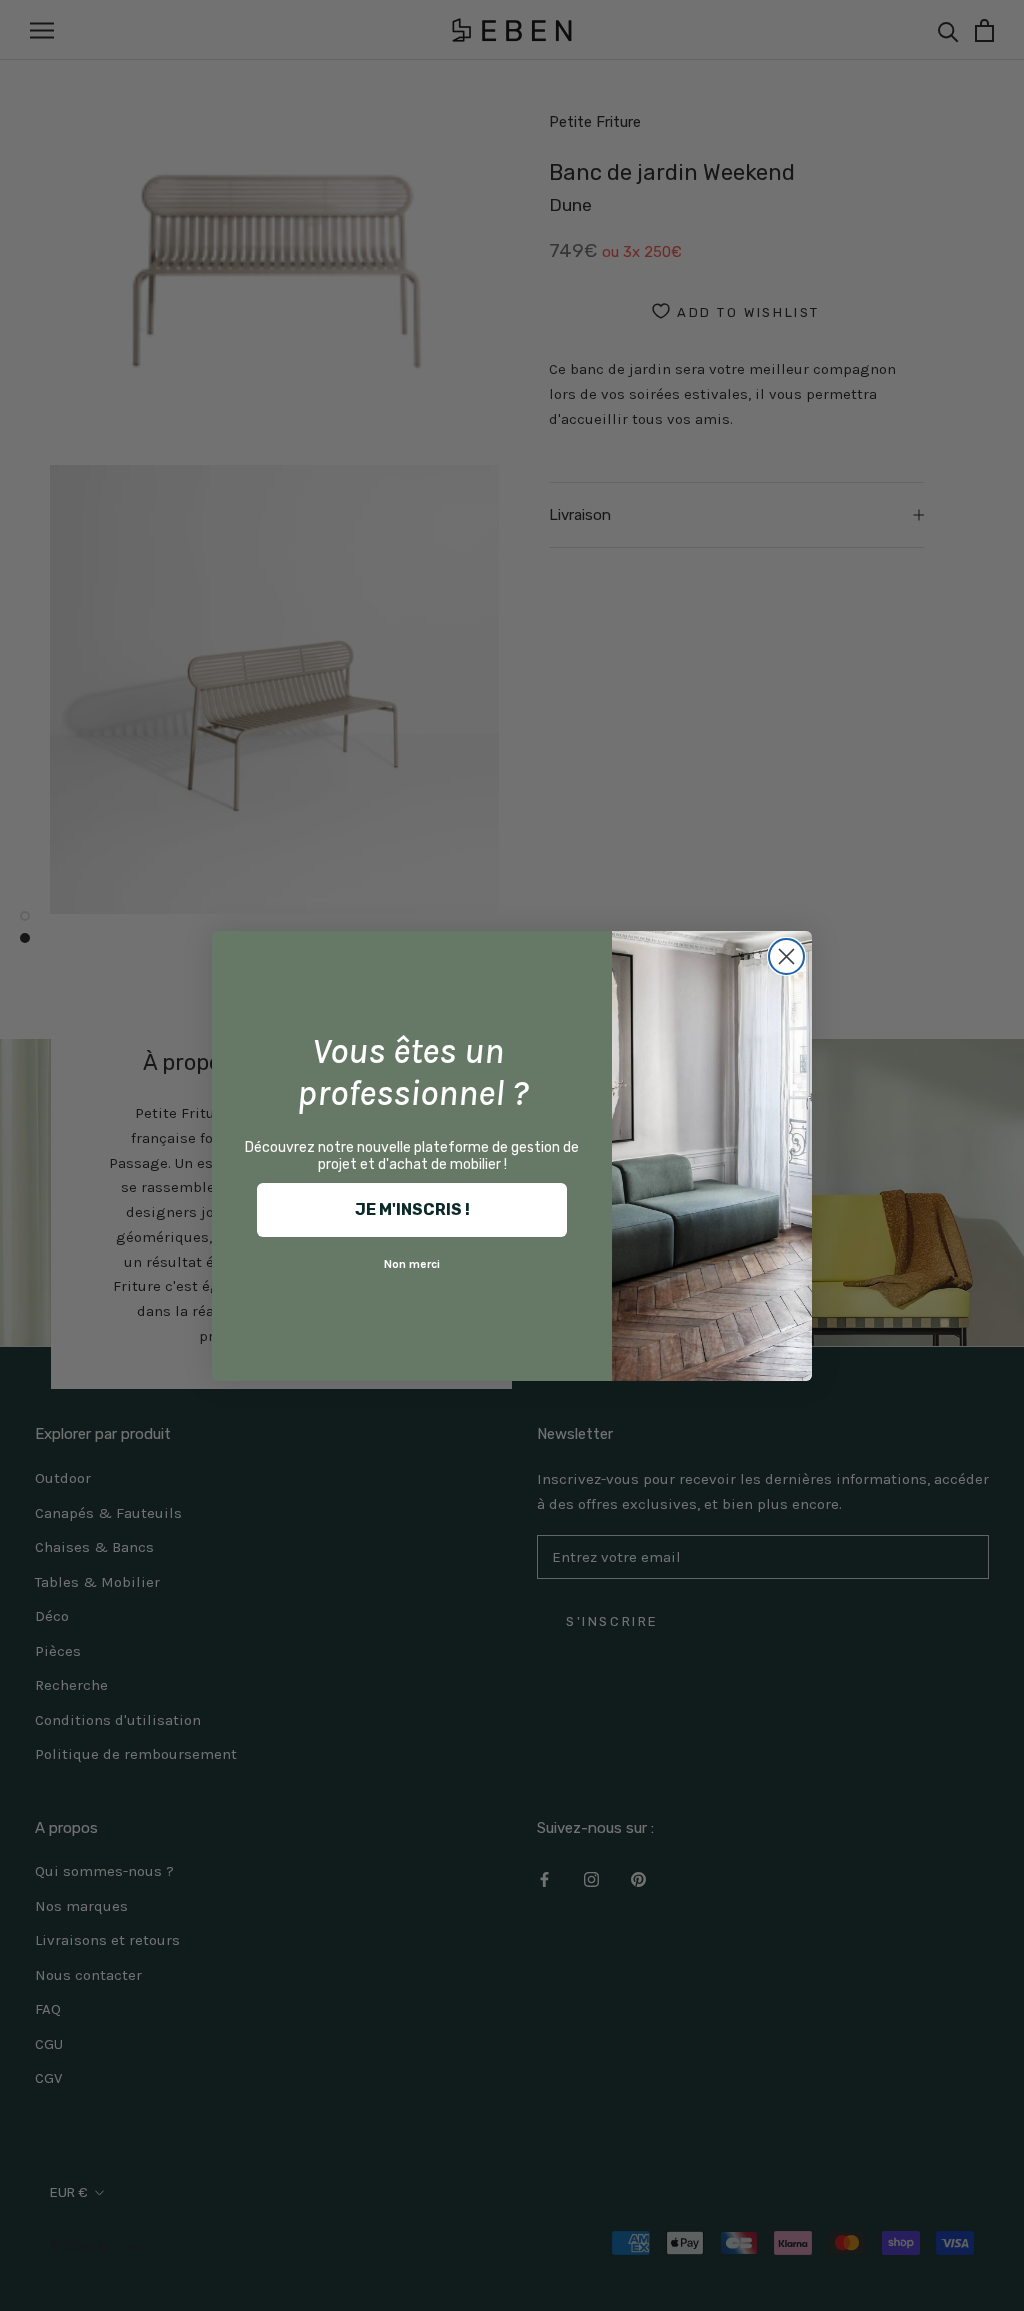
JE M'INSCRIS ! (412, 1209)
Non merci (412, 1264)
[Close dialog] (786, 956)
